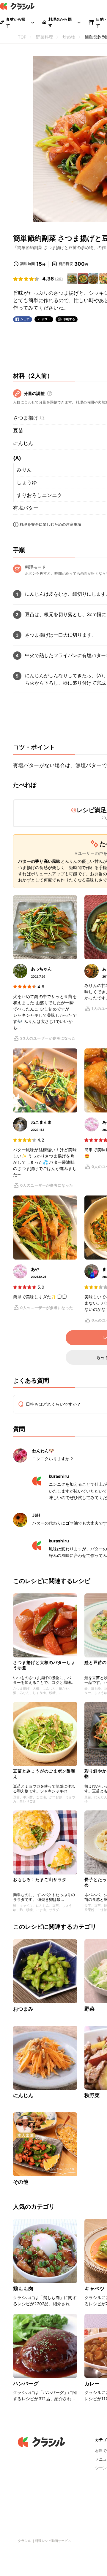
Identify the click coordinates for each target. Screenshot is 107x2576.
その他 (21, 2182)
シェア (25, 319)
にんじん (23, 443)
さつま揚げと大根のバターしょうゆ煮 (44, 1665)
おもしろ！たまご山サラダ (40, 1879)
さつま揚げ (26, 418)
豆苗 (18, 431)
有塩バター (26, 508)
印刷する (69, 319)
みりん (24, 470)
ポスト (46, 319)
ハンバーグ (26, 2384)
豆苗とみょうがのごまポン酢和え (44, 1774)
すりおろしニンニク (39, 495)
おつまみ (23, 2009)
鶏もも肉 (23, 2289)
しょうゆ (27, 482)
